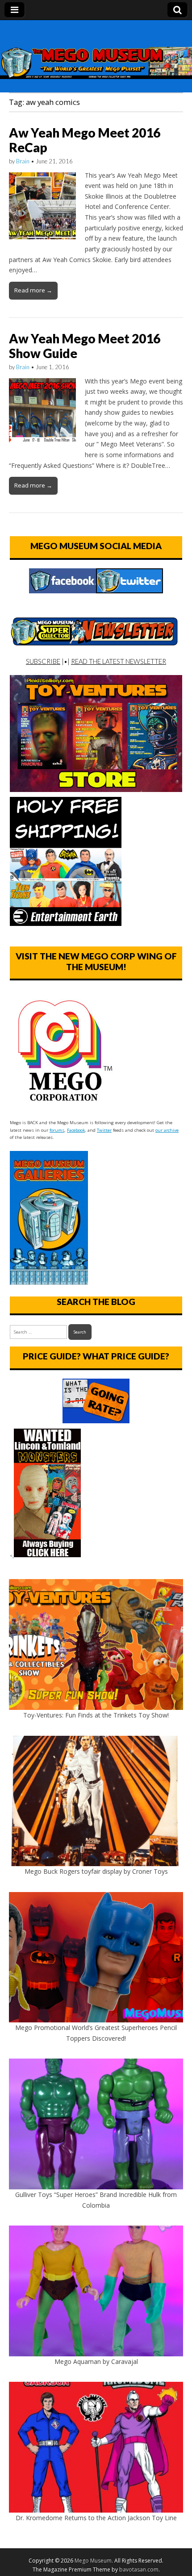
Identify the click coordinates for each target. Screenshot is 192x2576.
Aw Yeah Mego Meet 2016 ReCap (85, 140)
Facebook (76, 1130)
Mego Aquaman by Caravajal (96, 2361)
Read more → (33, 290)
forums (57, 1130)
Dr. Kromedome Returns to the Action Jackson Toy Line (96, 2518)
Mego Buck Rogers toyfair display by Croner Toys (96, 1871)
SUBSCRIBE (43, 661)
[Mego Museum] (96, 50)
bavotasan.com (139, 2570)
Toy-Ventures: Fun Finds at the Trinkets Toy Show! (96, 1715)
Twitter (104, 1130)
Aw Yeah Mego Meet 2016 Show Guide (85, 346)
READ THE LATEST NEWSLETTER (119, 661)
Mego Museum (93, 2561)
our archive (167, 1130)
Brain (23, 161)
